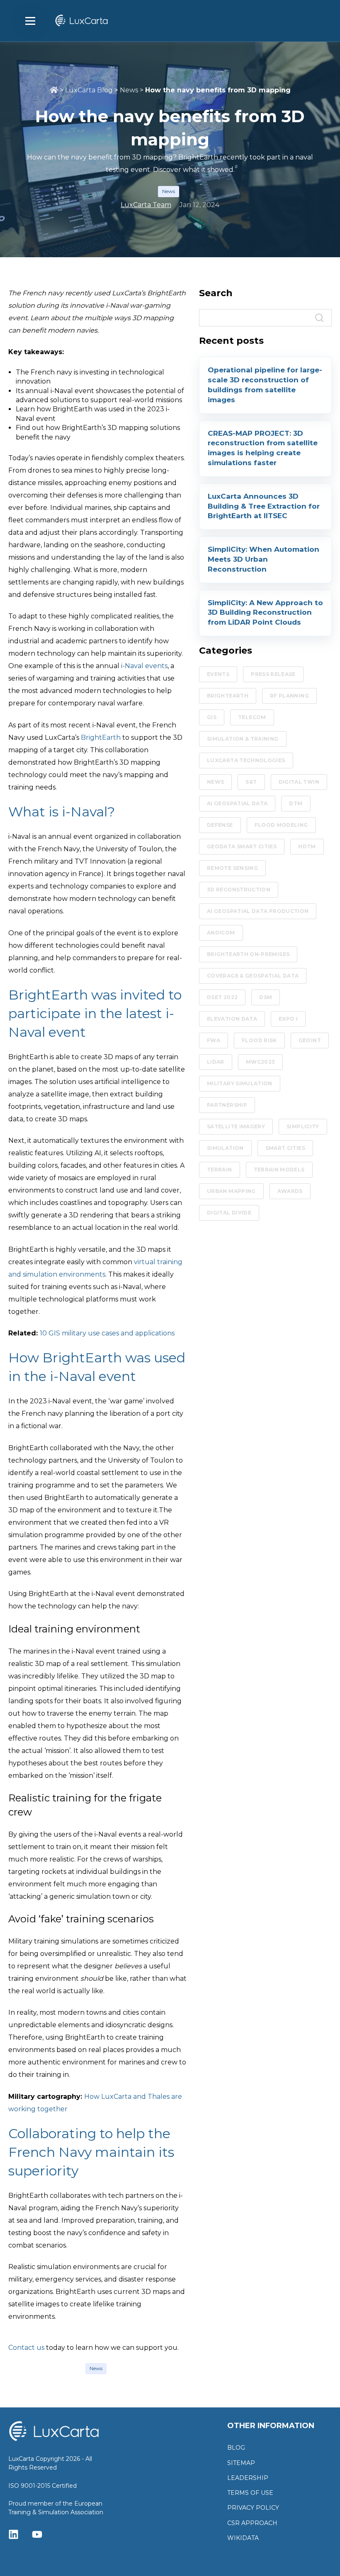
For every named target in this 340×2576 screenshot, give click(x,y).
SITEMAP (241, 2463)
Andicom (221, 933)
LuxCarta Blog (89, 90)
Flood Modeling (281, 825)
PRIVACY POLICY (253, 2508)
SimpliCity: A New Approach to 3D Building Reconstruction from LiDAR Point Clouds (265, 613)
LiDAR (216, 1062)
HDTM (307, 846)
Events (218, 674)
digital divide (229, 1213)
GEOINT (310, 1040)
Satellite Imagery (236, 1126)
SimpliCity (303, 1126)
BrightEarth (228, 696)
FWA (214, 1040)
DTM (296, 803)
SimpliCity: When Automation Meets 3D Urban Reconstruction (263, 559)
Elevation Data (232, 1019)
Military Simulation (240, 1083)
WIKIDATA (243, 2538)
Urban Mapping (231, 1191)
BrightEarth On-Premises (248, 954)
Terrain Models (279, 1170)
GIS (212, 717)
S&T (251, 782)
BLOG (236, 2448)
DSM (266, 997)
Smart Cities (285, 1148)
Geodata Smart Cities (242, 846)
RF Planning (289, 696)
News (129, 90)
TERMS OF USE (250, 2493)
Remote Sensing (232, 868)
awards (290, 1191)
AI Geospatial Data (237, 803)
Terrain (220, 1170)
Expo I (288, 1019)
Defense (220, 825)
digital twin (299, 782)
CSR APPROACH (252, 2523)
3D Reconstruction (239, 890)
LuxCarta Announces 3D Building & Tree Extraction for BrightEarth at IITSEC (264, 506)
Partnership (227, 1105)
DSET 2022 (222, 997)
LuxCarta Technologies (246, 760)
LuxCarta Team (146, 205)
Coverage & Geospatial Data (253, 976)
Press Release (273, 674)
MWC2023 (261, 1062)
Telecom (252, 717)
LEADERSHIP (248, 2478)
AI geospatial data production (258, 911)
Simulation (225, 1148)
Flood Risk (259, 1040)
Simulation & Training (243, 739)
